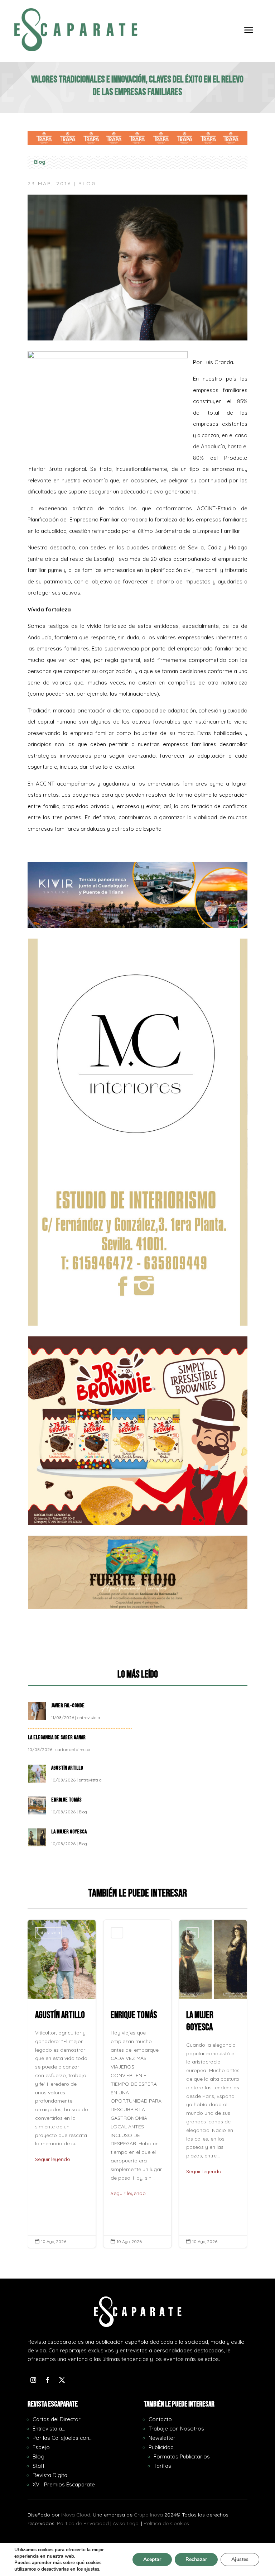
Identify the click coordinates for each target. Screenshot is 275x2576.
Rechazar (196, 2559)
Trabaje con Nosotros (176, 2429)
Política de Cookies (166, 2523)
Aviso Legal (126, 2523)
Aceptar (152, 2559)
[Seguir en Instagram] (33, 2380)
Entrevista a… (49, 2429)
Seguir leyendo (53, 2193)
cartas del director (73, 1749)
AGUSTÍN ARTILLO (68, 1768)
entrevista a (89, 1718)
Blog (40, 162)
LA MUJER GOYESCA (69, 1832)
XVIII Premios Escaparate (64, 2484)
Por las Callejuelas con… (62, 2438)
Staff (39, 2466)
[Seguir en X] (62, 2380)
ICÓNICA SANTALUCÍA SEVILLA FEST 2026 (213, 2084)
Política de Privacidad (83, 2523)
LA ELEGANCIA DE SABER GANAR (57, 1738)
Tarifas (162, 2466)
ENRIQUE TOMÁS (67, 1800)
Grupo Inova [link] (149, 2515)
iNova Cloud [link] (76, 2515)
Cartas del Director (57, 2419)
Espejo (41, 2447)
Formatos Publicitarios (182, 2456)
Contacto (160, 2419)
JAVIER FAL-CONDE (68, 1706)
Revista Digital (50, 2475)
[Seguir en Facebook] (48, 2380)
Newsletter (162, 2438)
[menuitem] (249, 35)
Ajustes (240, 2559)
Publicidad (161, 2447)
